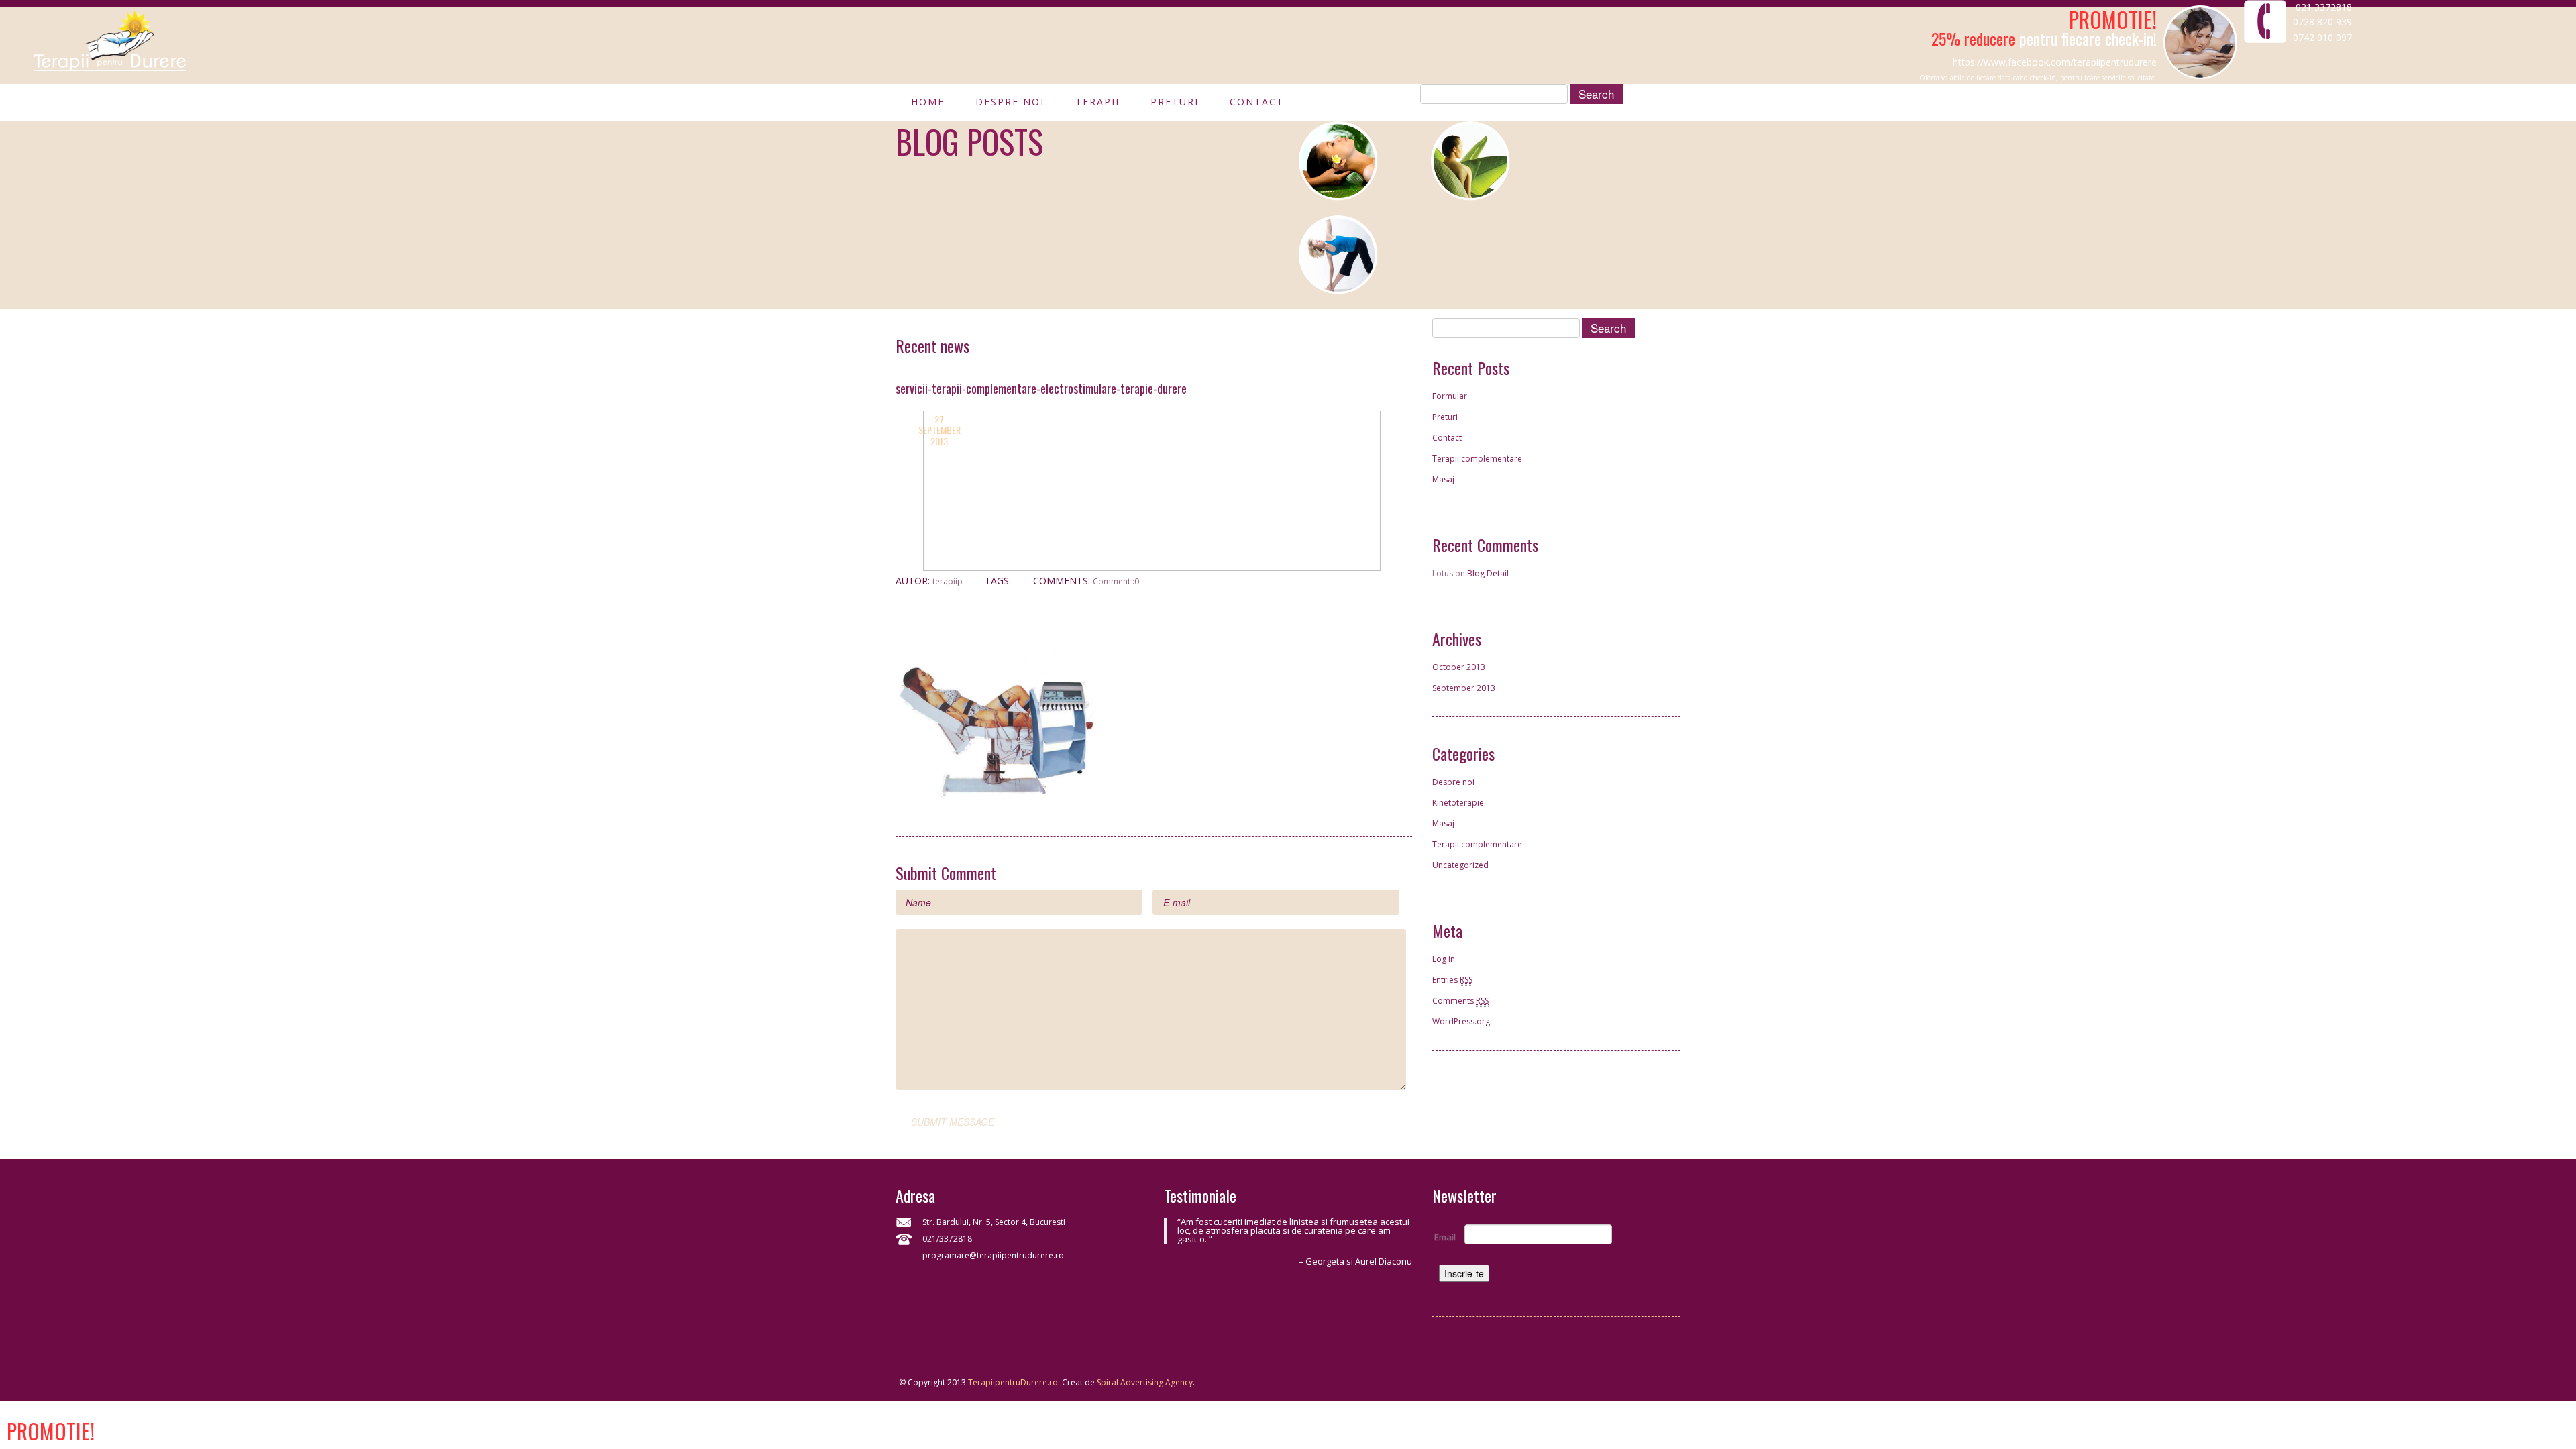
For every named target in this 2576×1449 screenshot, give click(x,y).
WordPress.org (1461, 1021)
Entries (1452, 980)
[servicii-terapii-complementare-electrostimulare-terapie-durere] (996, 720)
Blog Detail (1488, 573)
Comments (1460, 1001)
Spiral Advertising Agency (1145, 1382)
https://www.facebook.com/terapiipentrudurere (2055, 62)
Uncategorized (1460, 865)
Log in (1444, 959)
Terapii (1097, 105)
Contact (1257, 105)
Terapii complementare (1477, 459)
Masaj (1443, 479)
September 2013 (1464, 688)
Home (928, 105)
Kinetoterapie (1458, 803)
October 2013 (1459, 667)
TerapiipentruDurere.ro (1013, 1382)
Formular (1450, 396)
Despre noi (1010, 105)
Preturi (1175, 105)
